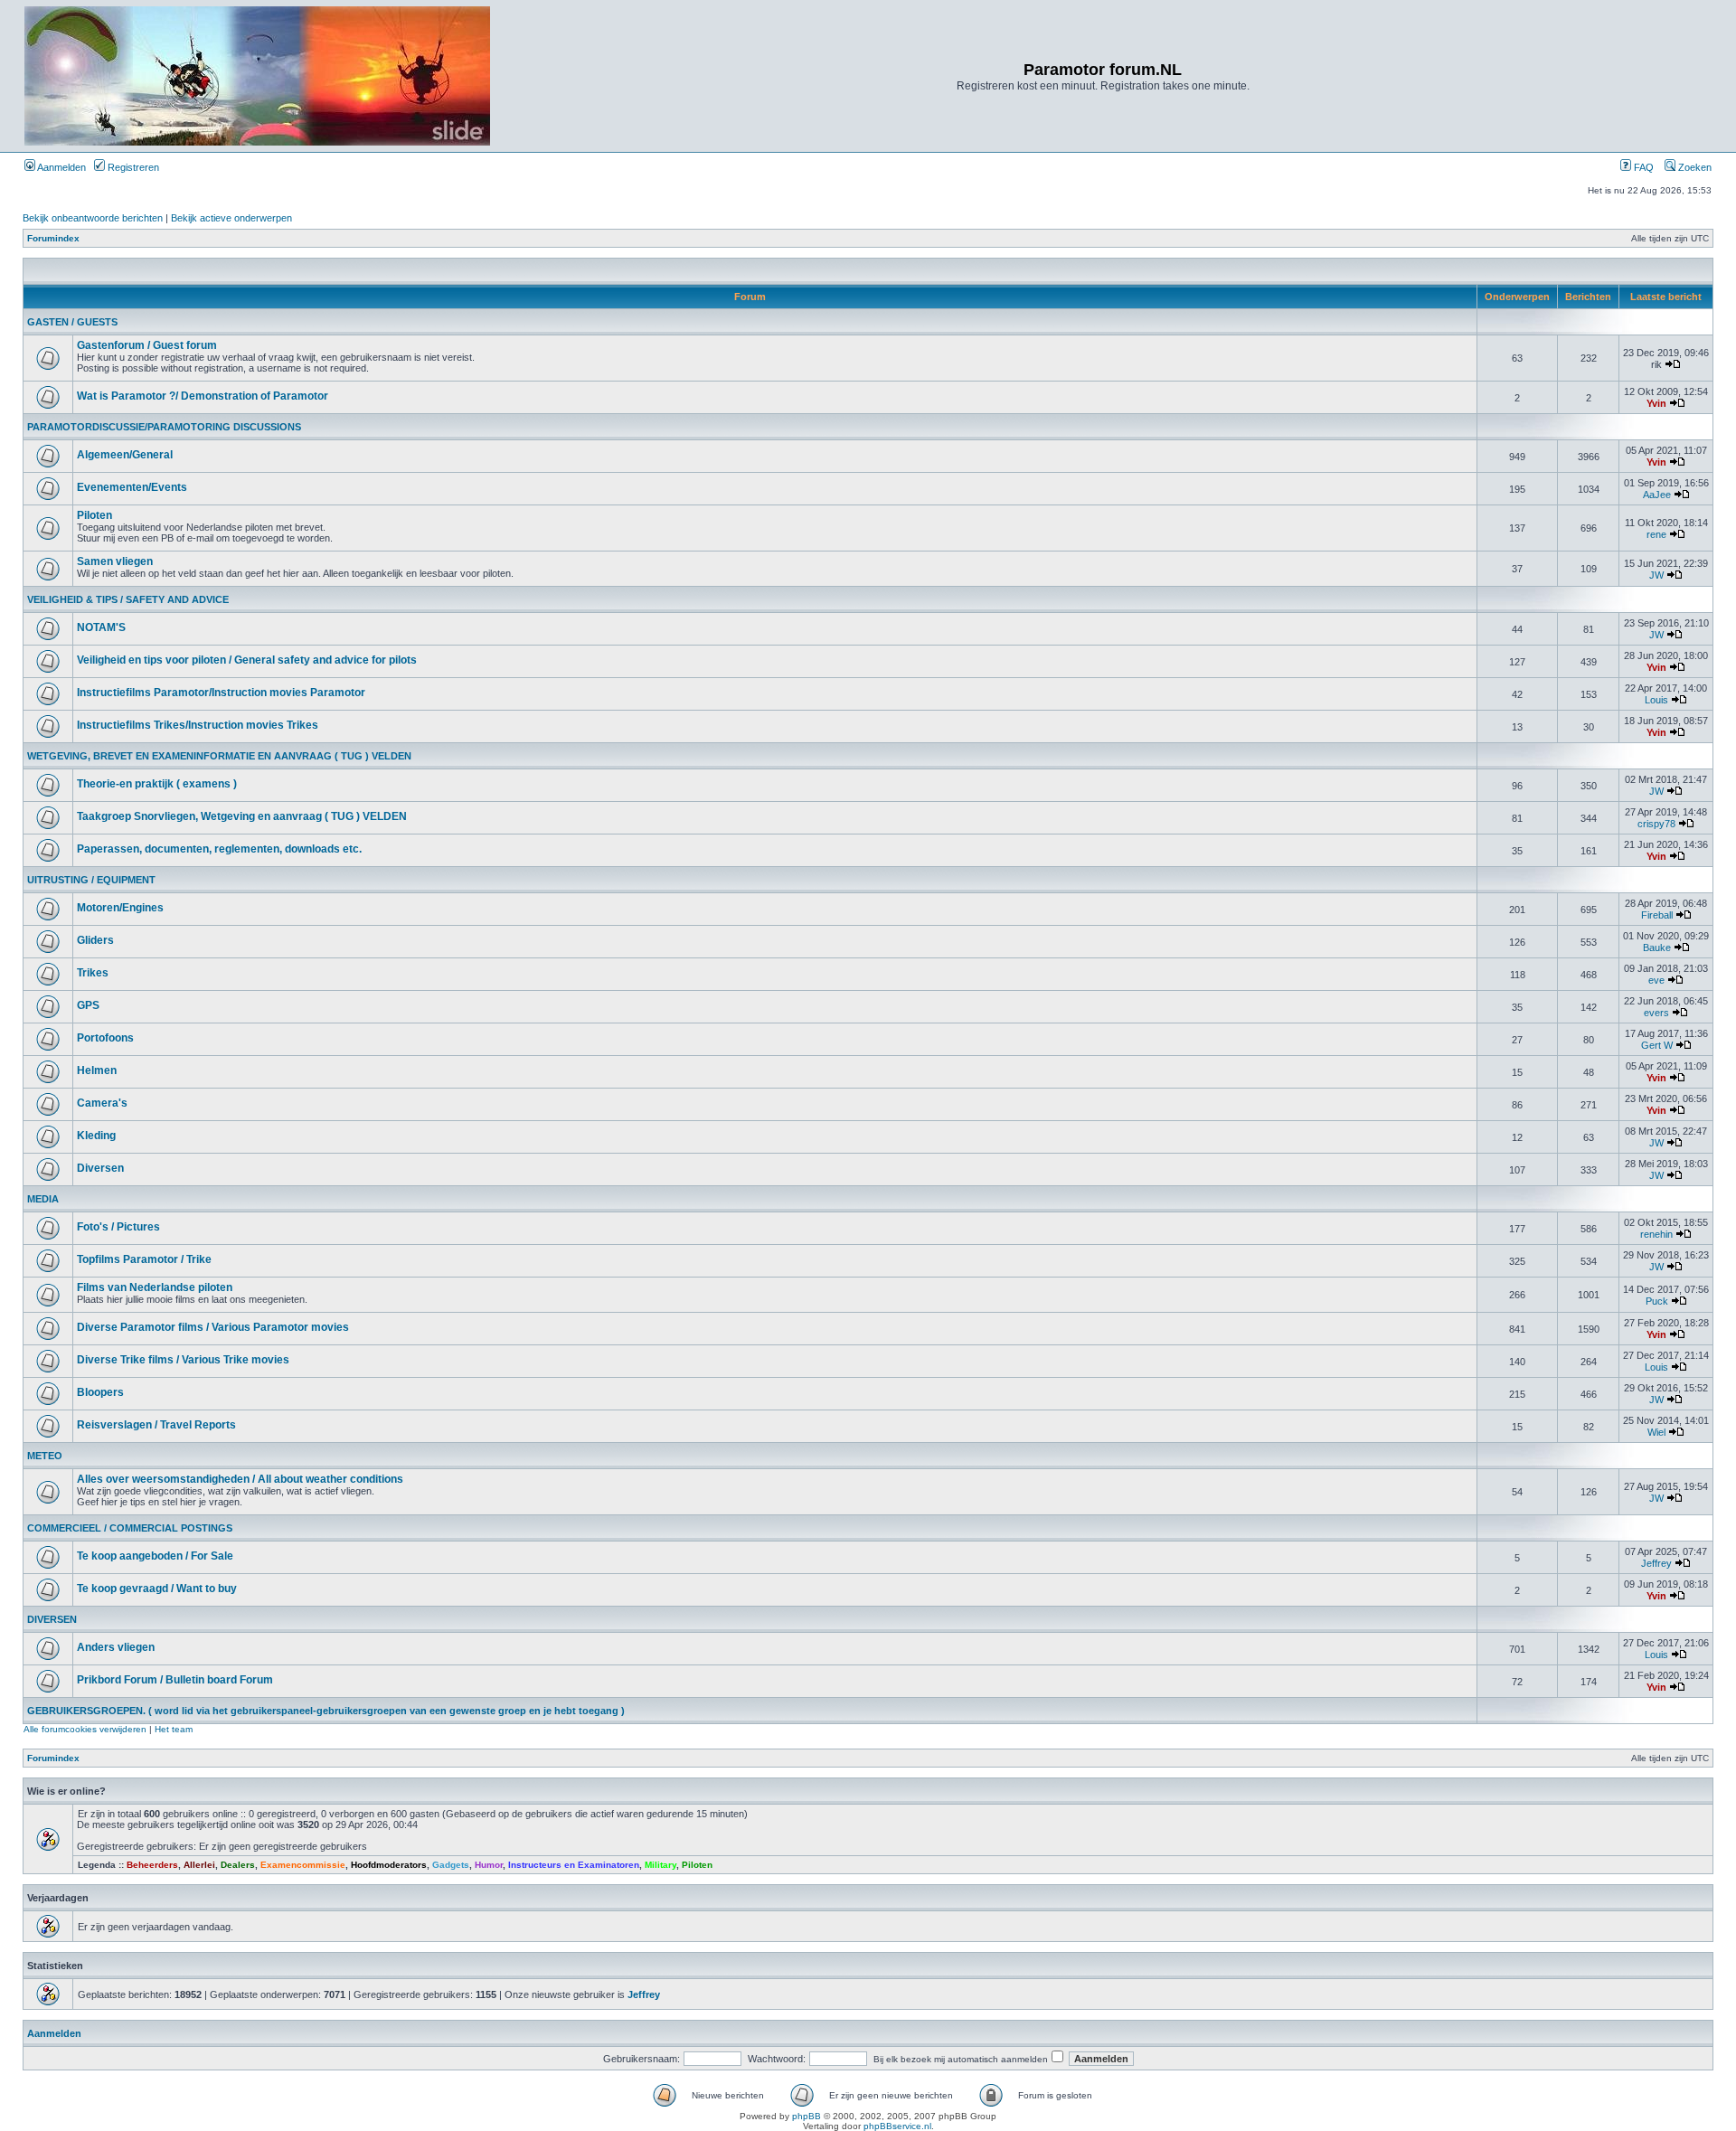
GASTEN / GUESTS (72, 322)
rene (1656, 534)
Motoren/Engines (120, 908)
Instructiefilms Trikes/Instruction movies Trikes (198, 725)
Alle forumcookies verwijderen (85, 1729)
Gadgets (451, 1865)
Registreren (132, 167)
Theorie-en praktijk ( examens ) (157, 784)
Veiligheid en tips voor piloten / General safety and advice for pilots (247, 660)
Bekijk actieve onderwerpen (231, 218)
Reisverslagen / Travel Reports (156, 1425)
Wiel (1656, 1432)
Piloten (94, 515)
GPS (88, 1005)
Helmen (97, 1070)
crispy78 (1656, 824)
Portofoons (105, 1038)
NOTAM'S (101, 627)
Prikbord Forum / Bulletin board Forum (175, 1680)
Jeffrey (1656, 1563)
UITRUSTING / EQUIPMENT (91, 880)
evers (1656, 1013)
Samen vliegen (115, 561)
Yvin (1656, 403)
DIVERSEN (52, 1619)
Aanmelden (61, 167)
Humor (489, 1865)
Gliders (95, 940)
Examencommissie (303, 1865)
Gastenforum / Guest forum (147, 345)
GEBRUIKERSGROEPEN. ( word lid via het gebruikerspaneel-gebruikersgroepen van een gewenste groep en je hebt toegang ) (326, 1711)
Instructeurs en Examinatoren (574, 1865)
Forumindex (53, 238)
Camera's (102, 1103)
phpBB (807, 2116)
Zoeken (1694, 167)
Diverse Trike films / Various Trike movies (183, 1360)
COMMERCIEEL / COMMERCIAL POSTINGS (130, 1528)
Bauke (1657, 948)
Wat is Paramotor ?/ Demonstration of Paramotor (203, 396)
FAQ (1642, 167)
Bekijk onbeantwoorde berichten (93, 218)
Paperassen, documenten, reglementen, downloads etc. (219, 849)
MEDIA (43, 1199)
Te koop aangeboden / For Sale (155, 1556)
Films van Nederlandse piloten (155, 1287)
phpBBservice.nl (897, 2126)
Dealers (238, 1865)
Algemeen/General (125, 455)
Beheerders (152, 1865)
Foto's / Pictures (118, 1227)
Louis (1656, 700)
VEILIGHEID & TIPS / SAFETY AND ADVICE (128, 599)
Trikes (93, 973)
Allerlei (199, 1865)
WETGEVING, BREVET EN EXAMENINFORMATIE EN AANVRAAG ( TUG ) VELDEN (219, 756)
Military (660, 1865)
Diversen (100, 1168)
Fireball (1657, 915)
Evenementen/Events (132, 487)
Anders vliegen (116, 1647)
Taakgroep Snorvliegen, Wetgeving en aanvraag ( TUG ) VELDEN (242, 816)
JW (1656, 575)
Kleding (96, 1136)
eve (1656, 980)
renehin (1656, 1234)
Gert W (1657, 1045)
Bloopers (100, 1392)
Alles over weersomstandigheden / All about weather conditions (240, 1479)
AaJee (1657, 495)
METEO (45, 1456)
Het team (174, 1729)
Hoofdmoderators (389, 1865)
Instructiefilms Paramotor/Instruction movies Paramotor (221, 693)
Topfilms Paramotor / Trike (144, 1259)
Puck (1657, 1301)
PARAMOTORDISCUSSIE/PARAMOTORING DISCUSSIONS (164, 427)
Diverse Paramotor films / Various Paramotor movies (213, 1327)
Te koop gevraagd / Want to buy (157, 1589)
